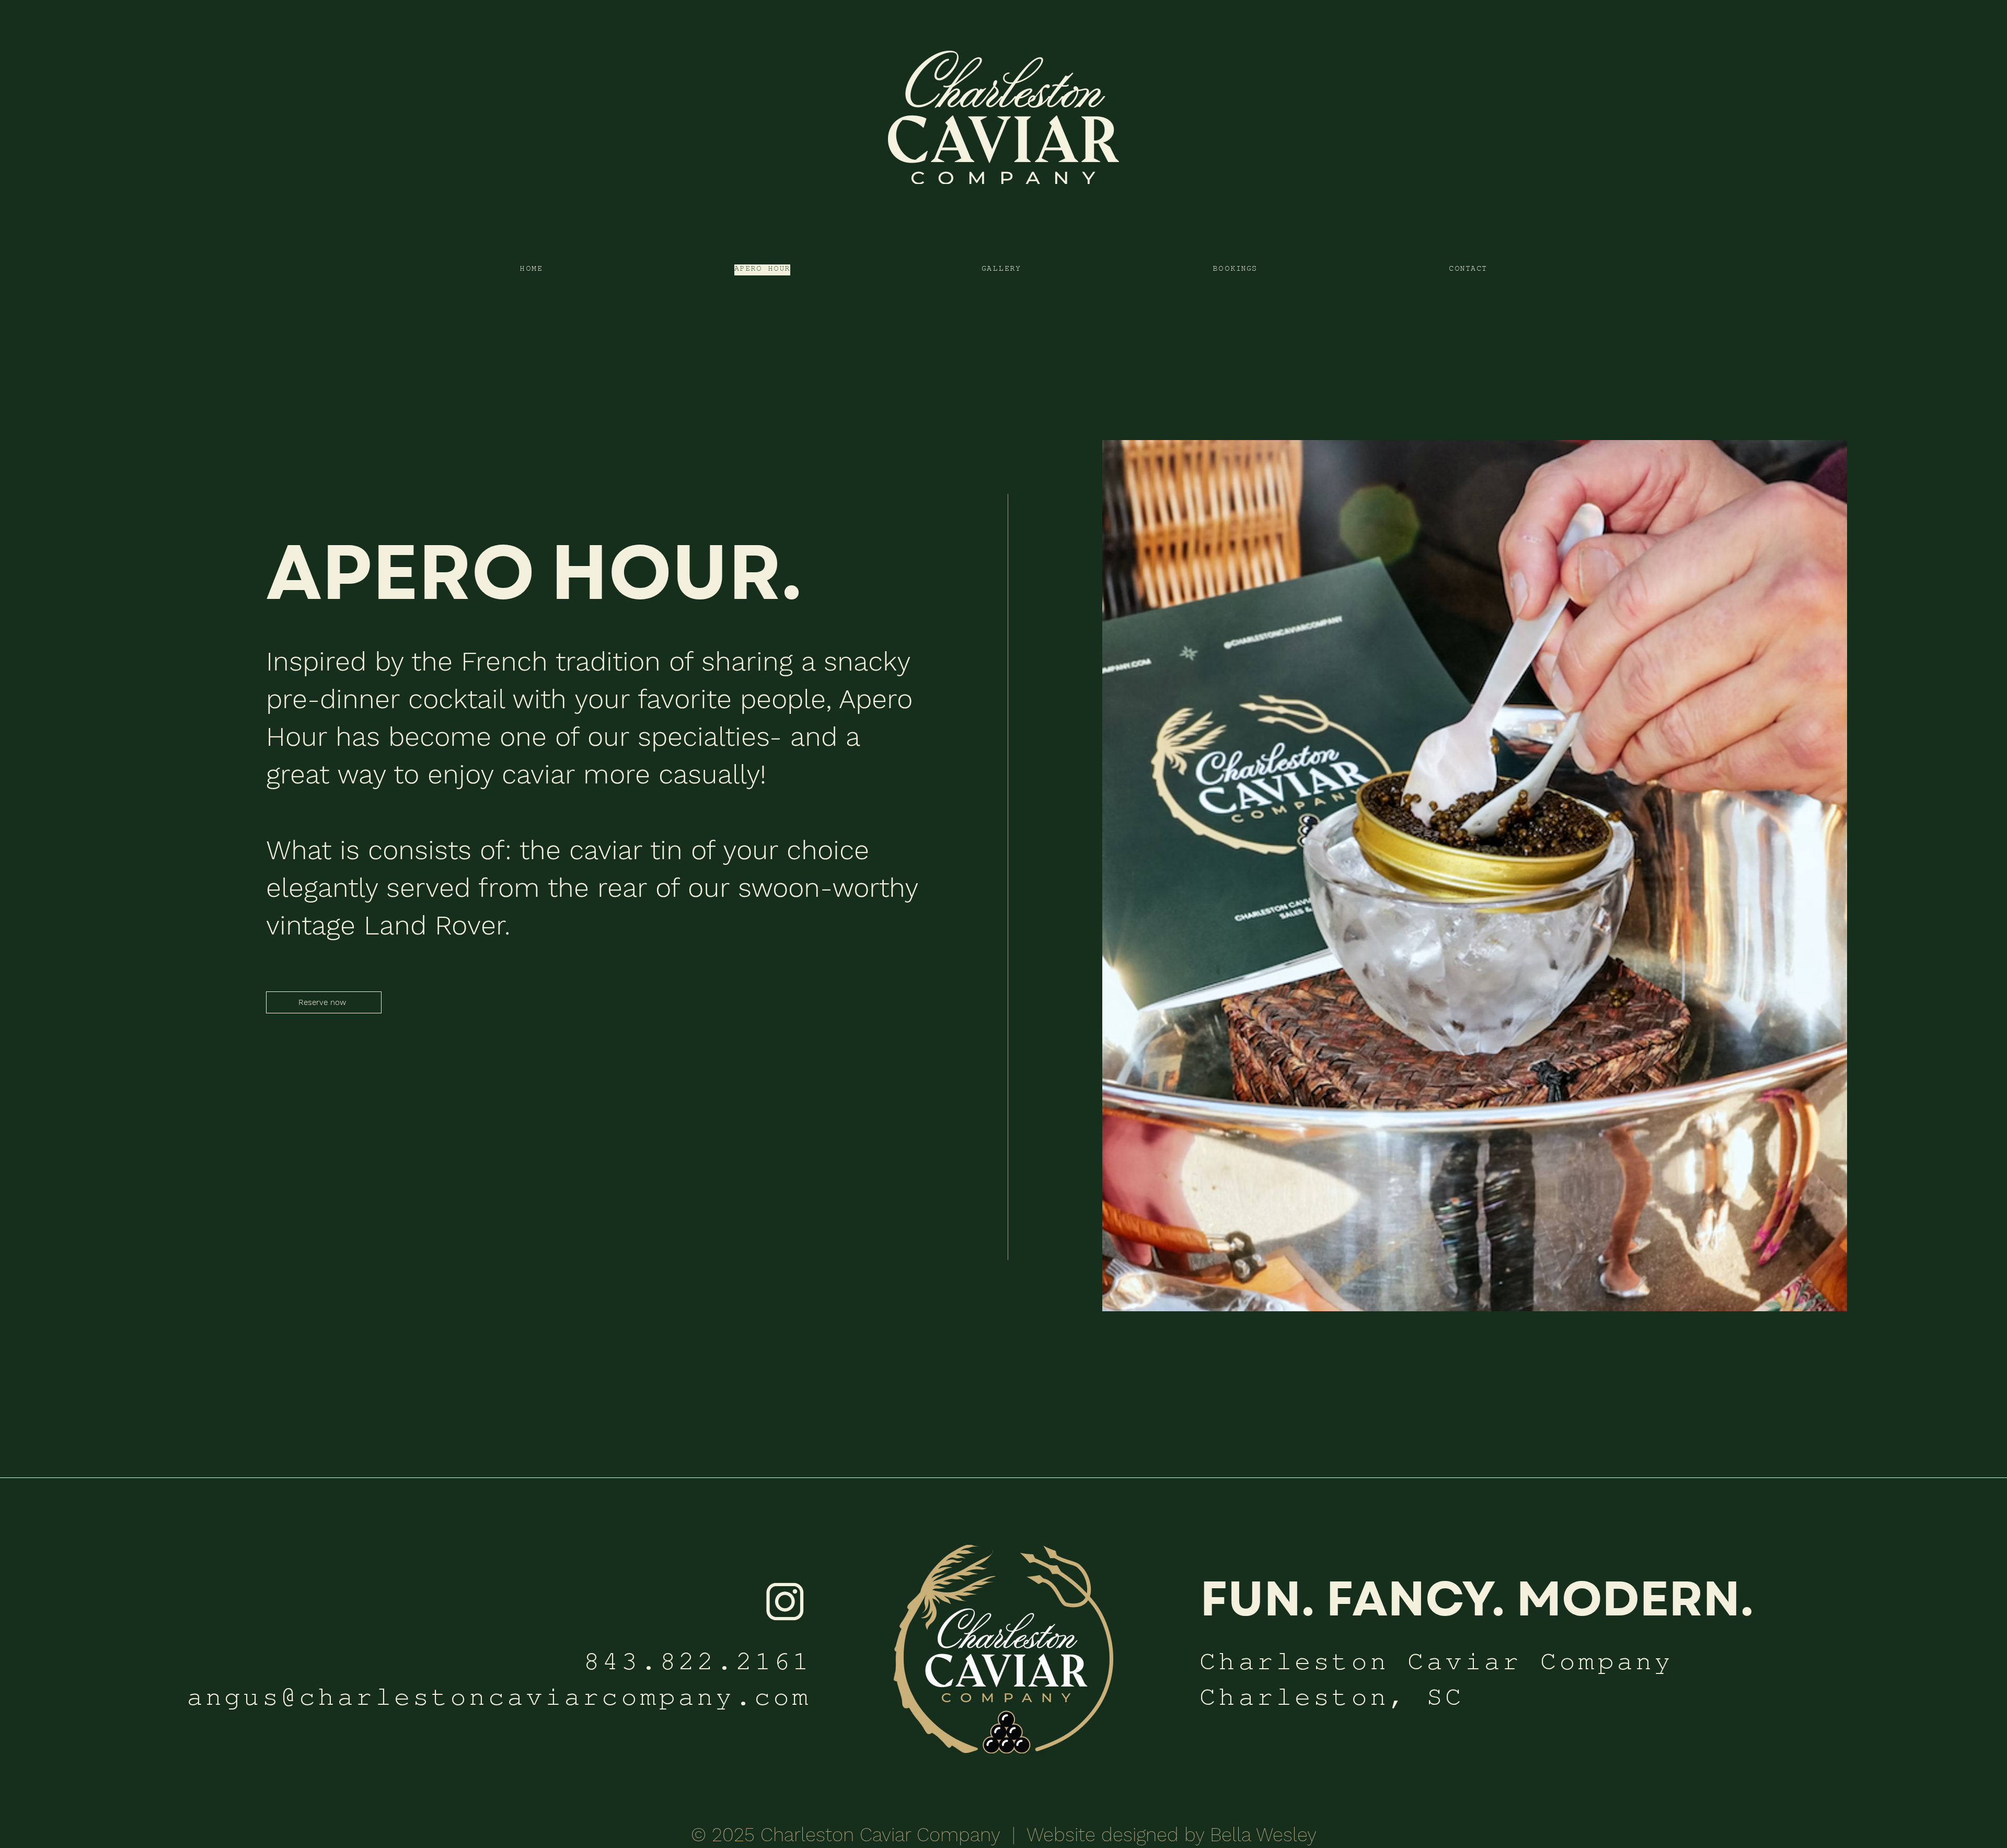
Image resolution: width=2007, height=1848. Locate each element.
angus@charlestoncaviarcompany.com (499, 1702)
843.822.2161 (697, 1666)
